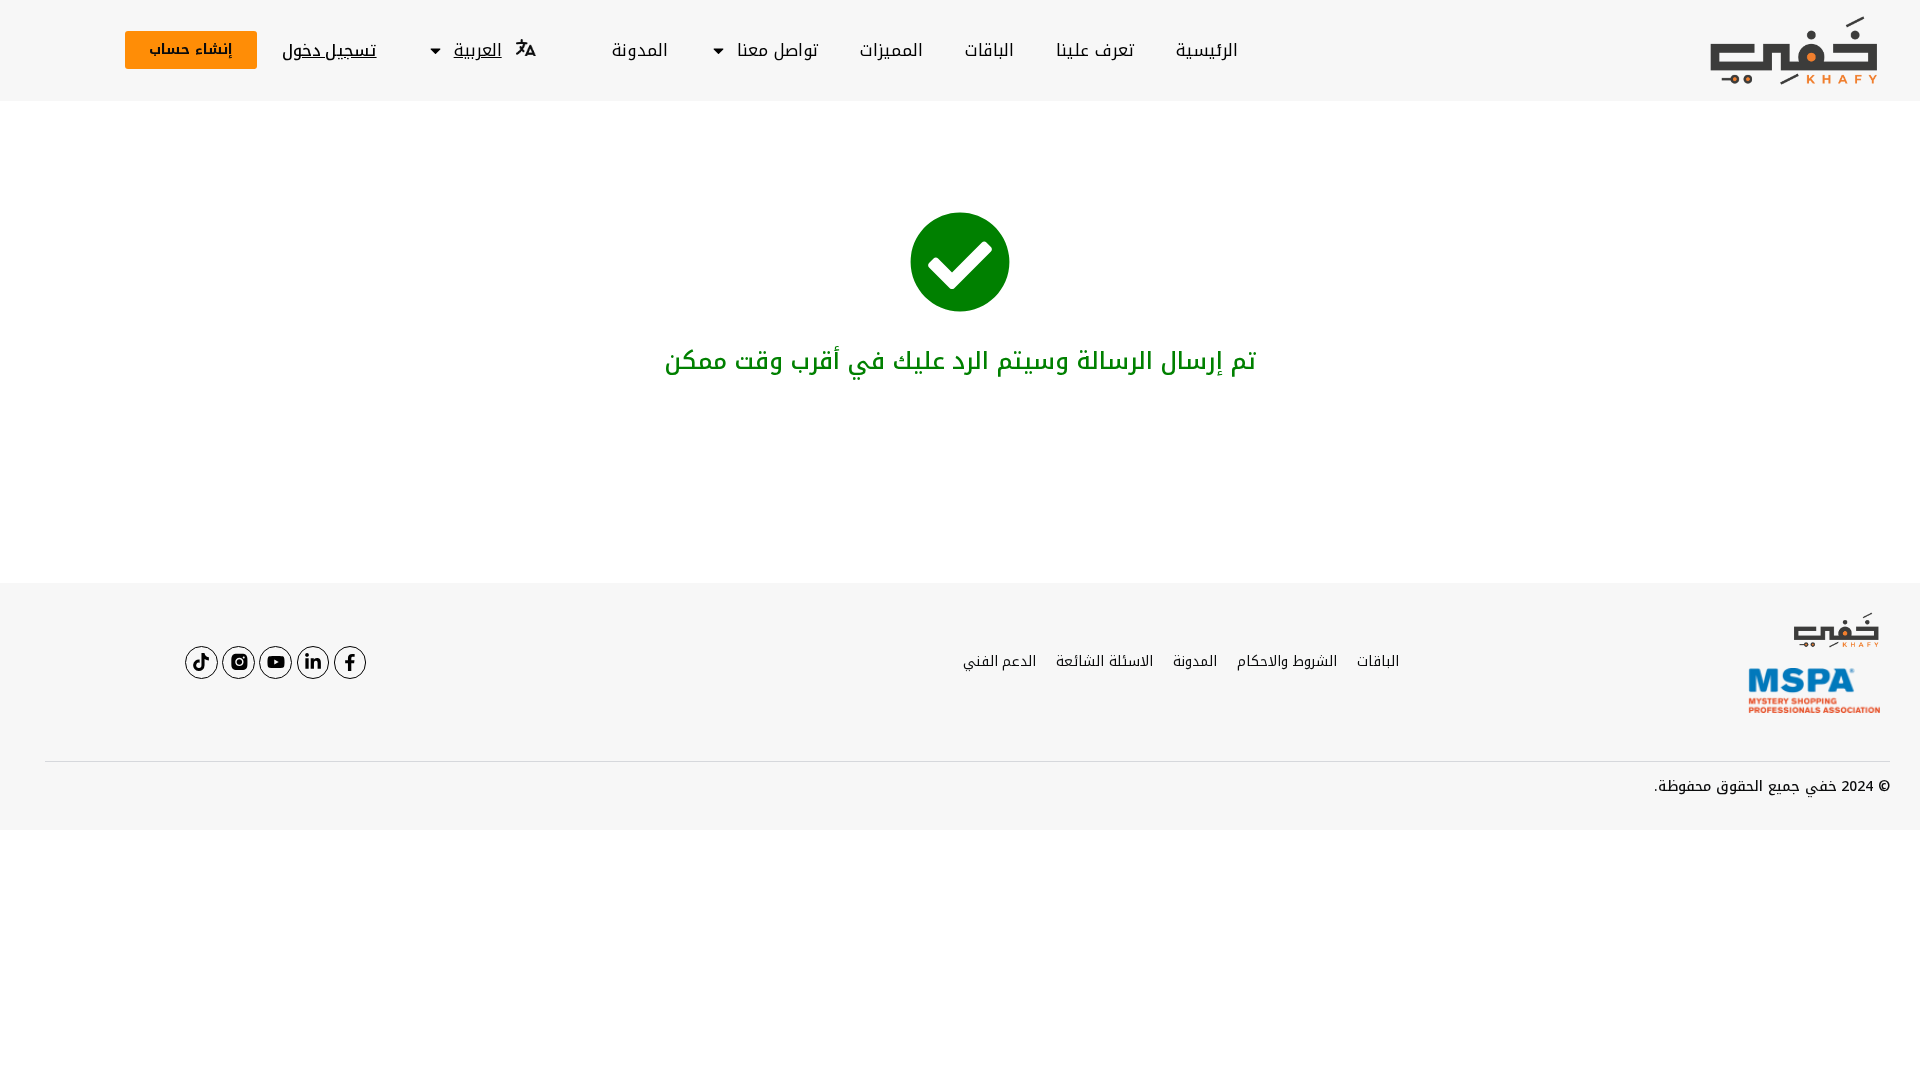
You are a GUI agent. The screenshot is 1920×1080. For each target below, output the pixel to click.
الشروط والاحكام (1287, 661)
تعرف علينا (1095, 50)
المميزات (891, 50)
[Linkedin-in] (313, 662)
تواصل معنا (777, 50)
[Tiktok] (201, 662)
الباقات (989, 50)
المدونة (640, 50)
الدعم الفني (1000, 661)
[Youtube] (275, 662)
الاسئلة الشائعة (1104, 661)
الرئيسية (1207, 50)
